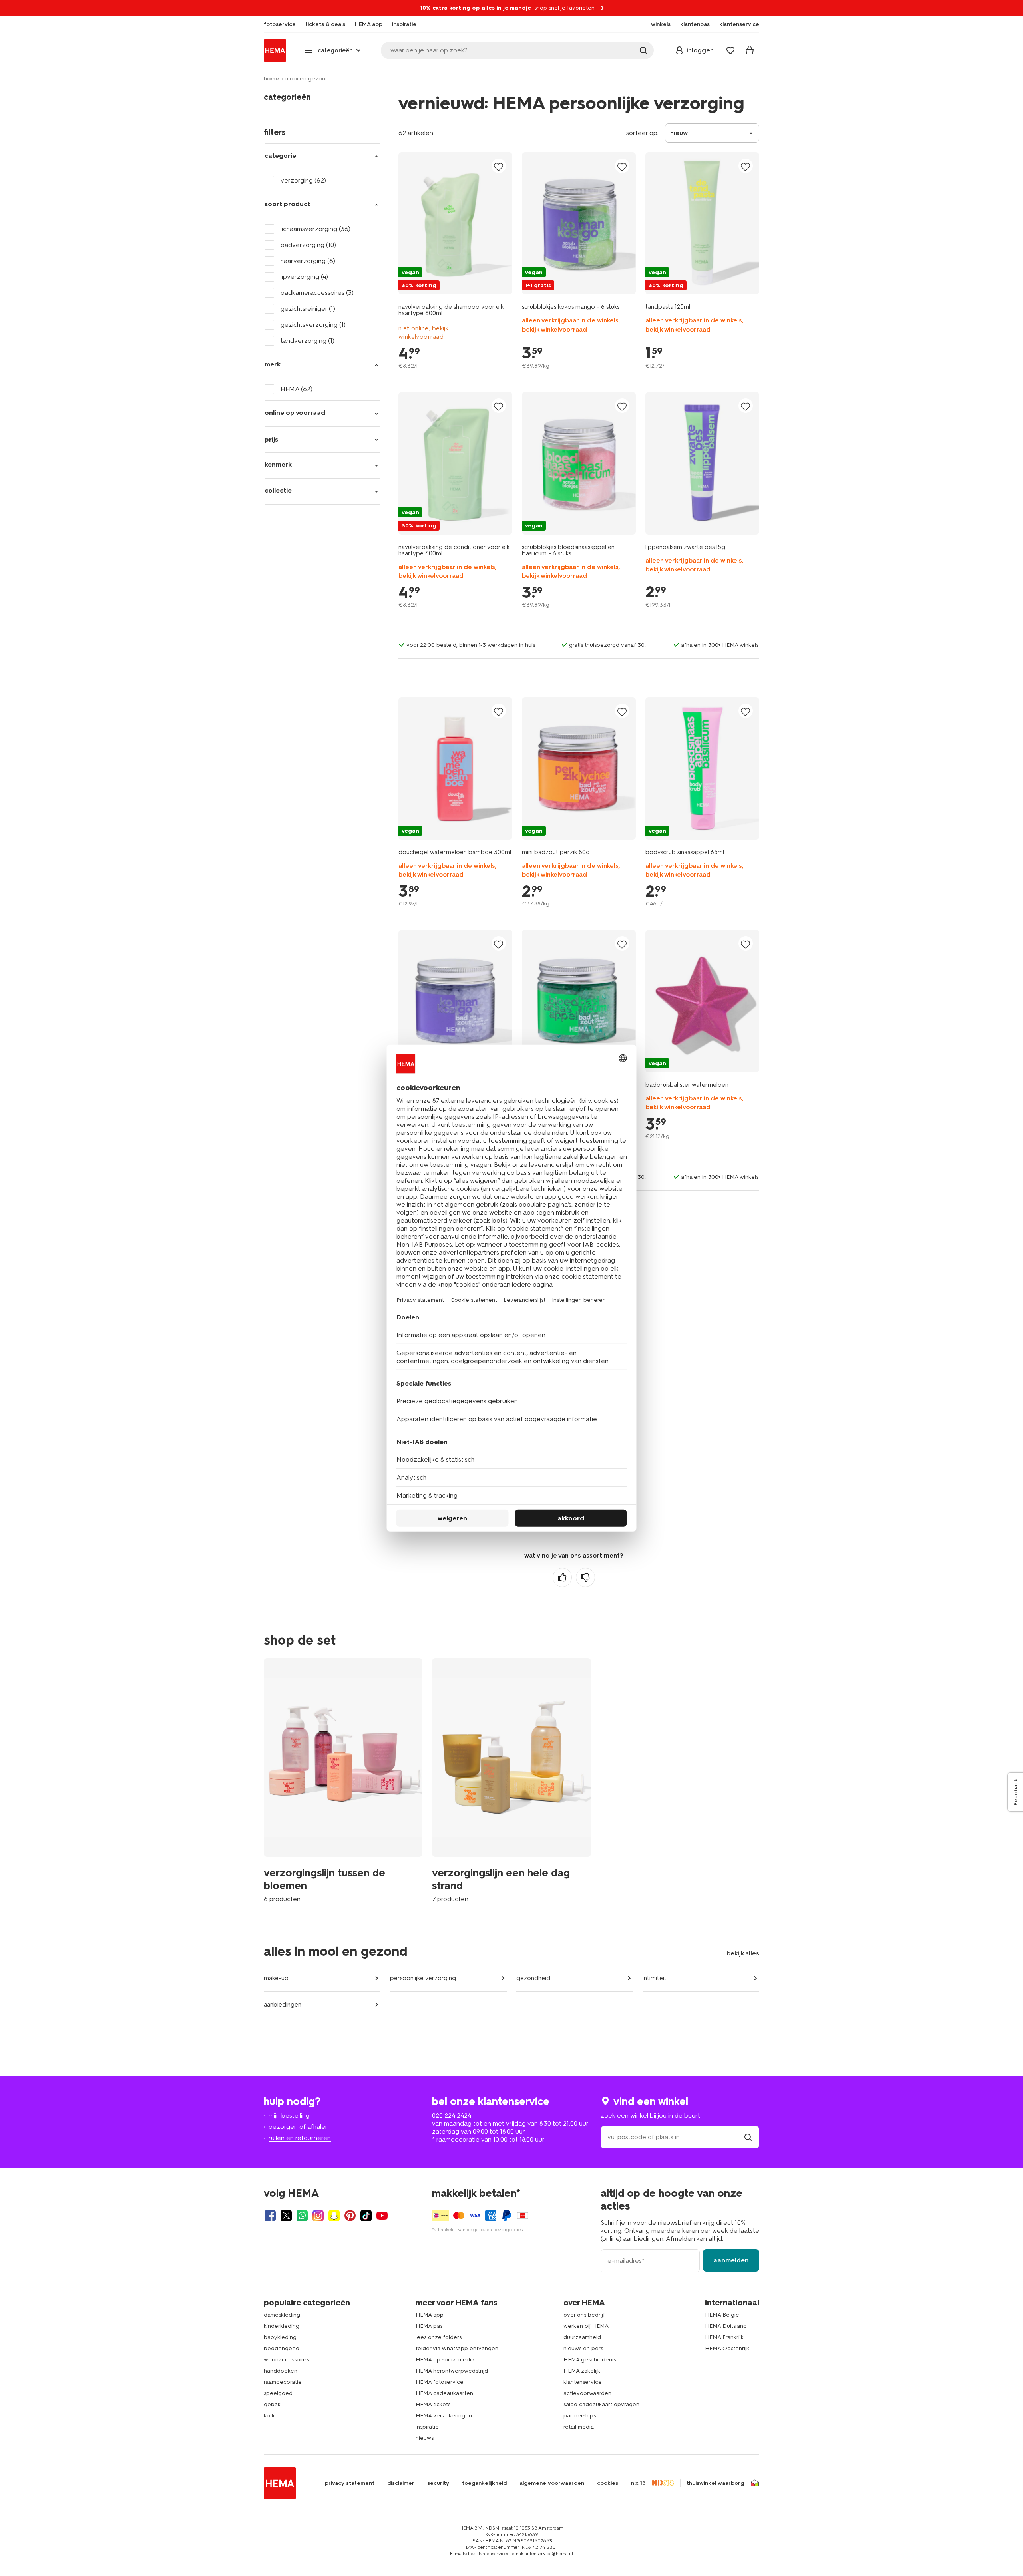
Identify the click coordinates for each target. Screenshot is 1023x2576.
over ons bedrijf (584, 2315)
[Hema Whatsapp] (302, 2216)
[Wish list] (730, 50)
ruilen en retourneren (300, 2138)
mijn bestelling (289, 2116)
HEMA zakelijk (582, 2371)
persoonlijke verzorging (423, 1978)
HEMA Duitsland (726, 2326)
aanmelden (731, 2260)
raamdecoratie (283, 2382)
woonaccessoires (286, 2360)
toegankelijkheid (484, 2483)
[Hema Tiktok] (366, 2216)
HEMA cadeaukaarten (444, 2393)
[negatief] (585, 1577)
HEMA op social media (445, 2360)
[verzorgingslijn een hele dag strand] (511, 1780)
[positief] (562, 1577)
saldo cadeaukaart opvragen (601, 2404)
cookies (608, 2483)
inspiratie (427, 2427)
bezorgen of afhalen (299, 2127)
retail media (579, 2427)
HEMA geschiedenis (590, 2360)
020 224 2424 (452, 2116)
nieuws (425, 2438)
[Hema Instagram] (318, 2216)
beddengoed (282, 2348)
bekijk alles (743, 1953)
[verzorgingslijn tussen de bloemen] (343, 1780)
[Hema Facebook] (270, 2216)
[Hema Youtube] (382, 2216)
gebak (272, 2404)
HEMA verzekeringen (444, 2416)
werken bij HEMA (586, 2326)
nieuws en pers (583, 2348)
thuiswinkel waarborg (715, 2483)
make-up (276, 1978)
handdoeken (281, 2371)
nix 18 (638, 2483)
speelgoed (278, 2393)
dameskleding (282, 2315)
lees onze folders (439, 2337)
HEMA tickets (433, 2404)
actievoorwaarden (587, 2393)
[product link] (455, 223)
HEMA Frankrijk (724, 2337)
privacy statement (350, 2483)
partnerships (580, 2416)
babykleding (280, 2337)
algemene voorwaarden (552, 2483)
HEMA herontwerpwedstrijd (452, 2371)
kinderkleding (282, 2326)
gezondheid (533, 1978)
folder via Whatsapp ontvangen (457, 2348)
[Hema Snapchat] (334, 2216)
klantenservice (583, 2382)
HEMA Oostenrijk (727, 2348)
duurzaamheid (582, 2337)
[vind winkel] (748, 2137)
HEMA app (430, 2315)
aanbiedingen (283, 2005)
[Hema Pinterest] (350, 2216)
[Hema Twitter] (286, 2216)
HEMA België (722, 2315)
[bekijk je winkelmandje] (750, 50)
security (438, 2483)
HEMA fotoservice (440, 2382)
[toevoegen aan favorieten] (499, 166)
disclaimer (401, 2483)
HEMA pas (429, 2326)
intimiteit (655, 1978)
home (271, 79)
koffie (271, 2416)
